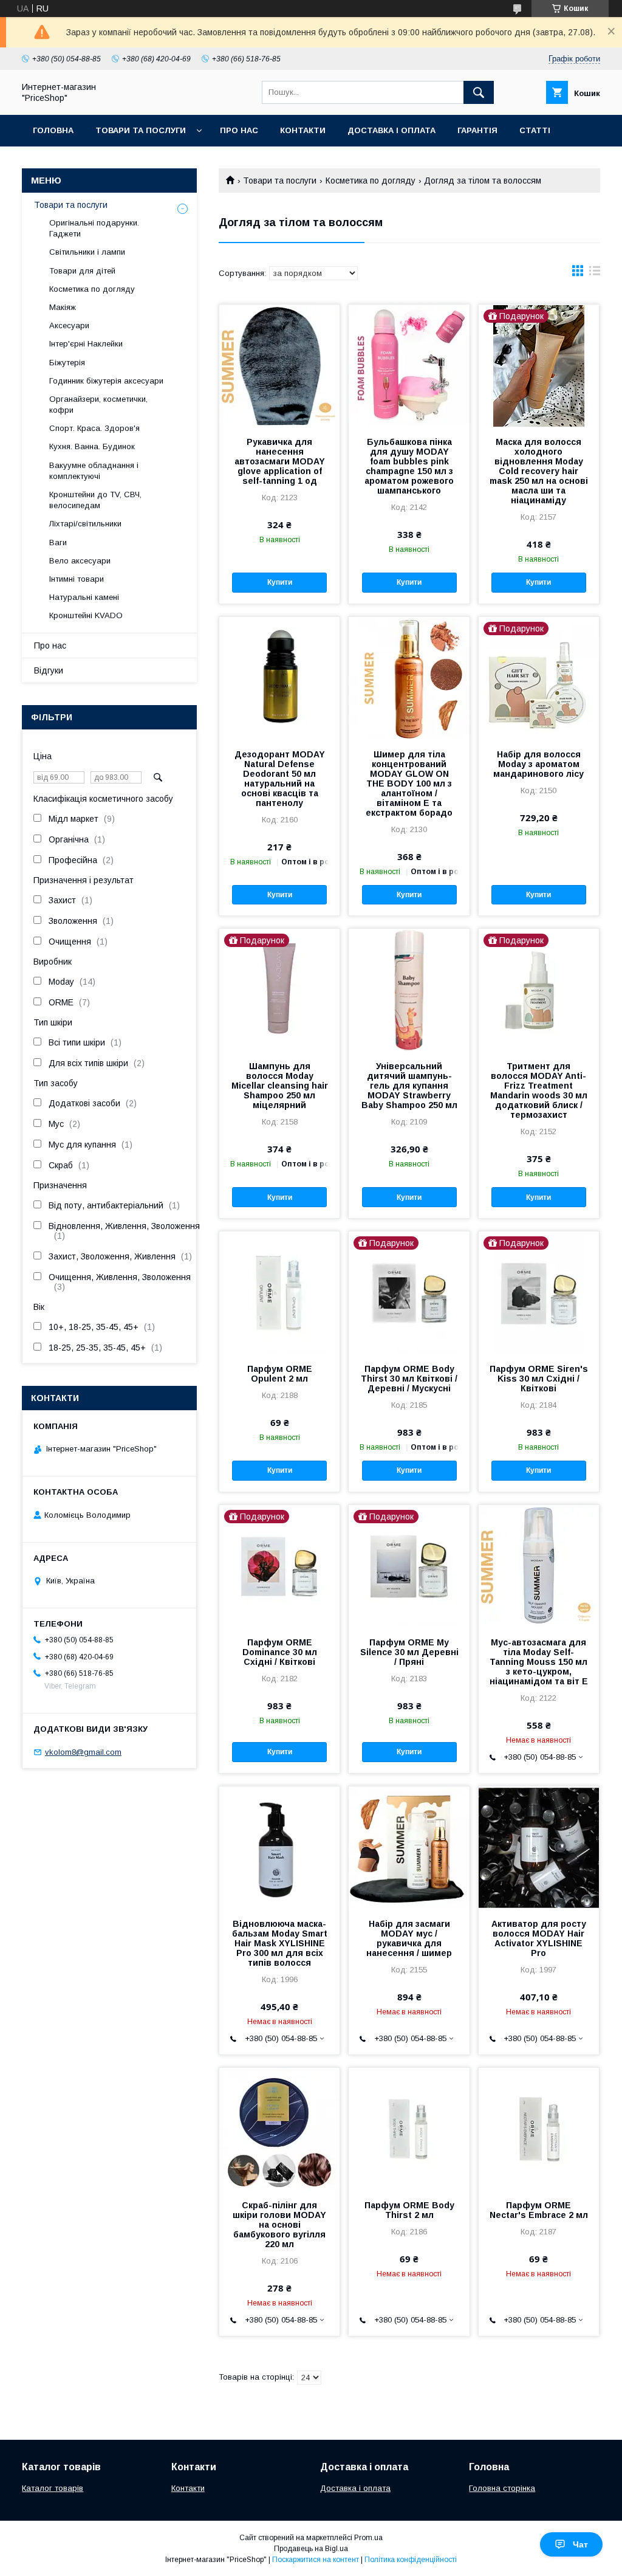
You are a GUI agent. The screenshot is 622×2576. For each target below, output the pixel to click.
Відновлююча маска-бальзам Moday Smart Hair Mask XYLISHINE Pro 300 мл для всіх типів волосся (280, 1943)
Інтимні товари (77, 579)
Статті (535, 130)
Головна (53, 130)
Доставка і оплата (391, 130)
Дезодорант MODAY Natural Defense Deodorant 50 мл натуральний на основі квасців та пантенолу (280, 779)
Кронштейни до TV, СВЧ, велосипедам (95, 500)
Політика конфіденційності (411, 2560)
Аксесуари (69, 325)
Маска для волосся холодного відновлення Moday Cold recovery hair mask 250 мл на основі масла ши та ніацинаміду (539, 471)
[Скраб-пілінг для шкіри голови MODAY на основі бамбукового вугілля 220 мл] (279, 2129)
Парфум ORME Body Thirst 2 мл (409, 2210)
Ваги (58, 542)
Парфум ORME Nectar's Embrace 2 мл (539, 2210)
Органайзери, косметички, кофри (98, 405)
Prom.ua (368, 2538)
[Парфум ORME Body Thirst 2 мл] (409, 2129)
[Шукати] (479, 92)
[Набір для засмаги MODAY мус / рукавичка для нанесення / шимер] (409, 1847)
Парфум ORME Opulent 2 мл (280, 1374)
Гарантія (477, 130)
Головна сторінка (502, 2488)
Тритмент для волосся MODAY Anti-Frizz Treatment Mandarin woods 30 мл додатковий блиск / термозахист (539, 1090)
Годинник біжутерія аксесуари (106, 381)
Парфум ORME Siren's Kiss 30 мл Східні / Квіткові (539, 1379)
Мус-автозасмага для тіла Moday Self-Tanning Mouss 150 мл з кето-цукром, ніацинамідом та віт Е (539, 1662)
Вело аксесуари (80, 561)
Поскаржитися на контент (316, 2560)
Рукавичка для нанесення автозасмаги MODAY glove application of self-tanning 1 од (280, 461)
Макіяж (63, 307)
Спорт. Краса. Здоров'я (94, 428)
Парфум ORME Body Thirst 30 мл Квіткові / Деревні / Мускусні (409, 1379)
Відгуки (49, 670)
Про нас (239, 130)
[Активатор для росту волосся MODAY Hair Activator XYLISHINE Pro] (539, 1847)
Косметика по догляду (371, 181)
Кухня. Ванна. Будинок (92, 446)
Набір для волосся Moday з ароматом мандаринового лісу (538, 764)
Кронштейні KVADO (86, 615)
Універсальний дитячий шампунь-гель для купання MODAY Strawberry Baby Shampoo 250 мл (409, 1086)
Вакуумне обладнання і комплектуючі (94, 471)
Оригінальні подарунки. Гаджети (94, 228)
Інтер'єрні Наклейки (86, 344)
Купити (280, 582)
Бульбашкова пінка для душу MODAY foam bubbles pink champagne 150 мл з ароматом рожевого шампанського (409, 466)
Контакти (303, 130)
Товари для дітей (82, 271)
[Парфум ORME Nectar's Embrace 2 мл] (539, 2129)
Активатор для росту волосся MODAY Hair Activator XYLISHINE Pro (539, 1938)
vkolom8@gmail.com (83, 1752)
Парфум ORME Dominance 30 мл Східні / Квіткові (280, 1652)
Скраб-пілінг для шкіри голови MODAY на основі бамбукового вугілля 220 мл (279, 2225)
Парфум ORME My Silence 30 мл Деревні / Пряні (409, 1652)
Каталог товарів (53, 2488)
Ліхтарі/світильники (85, 524)
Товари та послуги (141, 130)
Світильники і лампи (87, 252)
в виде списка (595, 274)
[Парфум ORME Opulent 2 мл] (279, 1292)
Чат (580, 2544)
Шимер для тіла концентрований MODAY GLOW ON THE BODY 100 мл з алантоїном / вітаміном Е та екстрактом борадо (409, 783)
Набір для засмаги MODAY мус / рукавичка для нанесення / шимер (409, 1938)
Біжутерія (67, 363)
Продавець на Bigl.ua (311, 2549)
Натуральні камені (84, 597)
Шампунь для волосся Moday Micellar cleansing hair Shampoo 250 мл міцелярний (280, 1086)
